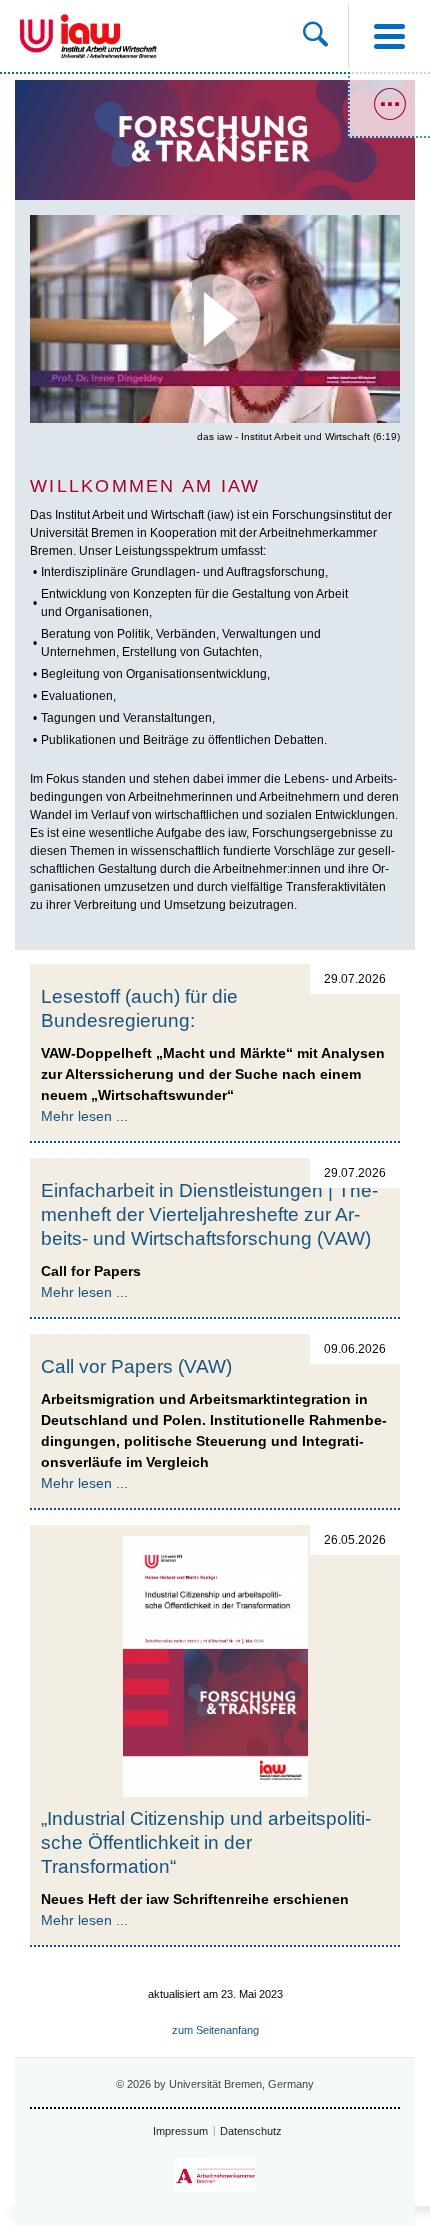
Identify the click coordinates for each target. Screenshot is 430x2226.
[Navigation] (389, 36)
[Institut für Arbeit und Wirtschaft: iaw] (109, 36)
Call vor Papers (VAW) (136, 1366)
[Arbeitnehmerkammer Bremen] (215, 2175)
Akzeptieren (215, 363)
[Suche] (325, 36)
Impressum (180, 2131)
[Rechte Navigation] (389, 105)
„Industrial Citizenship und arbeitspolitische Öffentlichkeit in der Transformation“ (206, 1842)
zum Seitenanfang (215, 2030)
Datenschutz (251, 2131)
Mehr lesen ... (84, 1116)
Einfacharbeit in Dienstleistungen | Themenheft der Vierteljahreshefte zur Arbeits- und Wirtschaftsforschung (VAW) (209, 1214)
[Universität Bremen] (36, 36)
